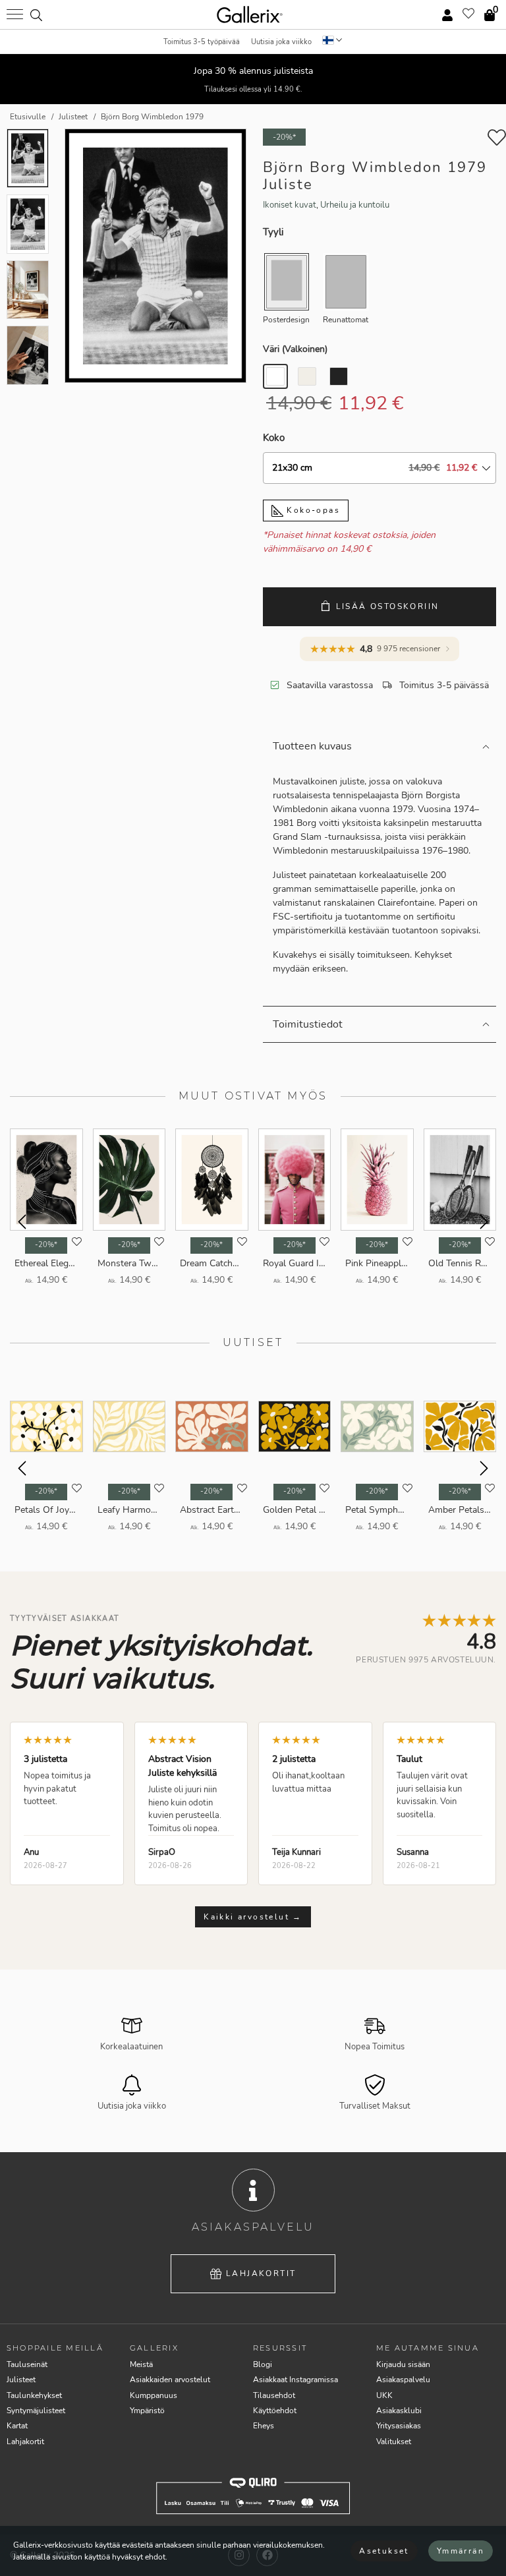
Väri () (295, 349)
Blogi (263, 2364)
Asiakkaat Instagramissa (295, 2380)
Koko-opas (312, 510)
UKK (384, 2395)
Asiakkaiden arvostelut (170, 2380)
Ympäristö (147, 2411)
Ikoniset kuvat (290, 205)
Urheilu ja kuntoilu (355, 205)
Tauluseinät (27, 2364)
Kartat (17, 2426)
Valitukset (394, 2442)
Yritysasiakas (399, 2426)
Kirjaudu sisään (403, 2364)
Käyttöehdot (275, 2411)
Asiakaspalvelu (403, 2380)
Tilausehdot (274, 2395)
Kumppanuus (154, 2395)
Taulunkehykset (34, 2395)
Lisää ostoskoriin (388, 606)
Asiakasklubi (399, 2411)
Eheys (264, 2426)
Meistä (141, 2364)
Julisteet (21, 2380)
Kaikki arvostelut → (253, 1917)
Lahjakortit (261, 2273)
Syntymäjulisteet (36, 2411)
